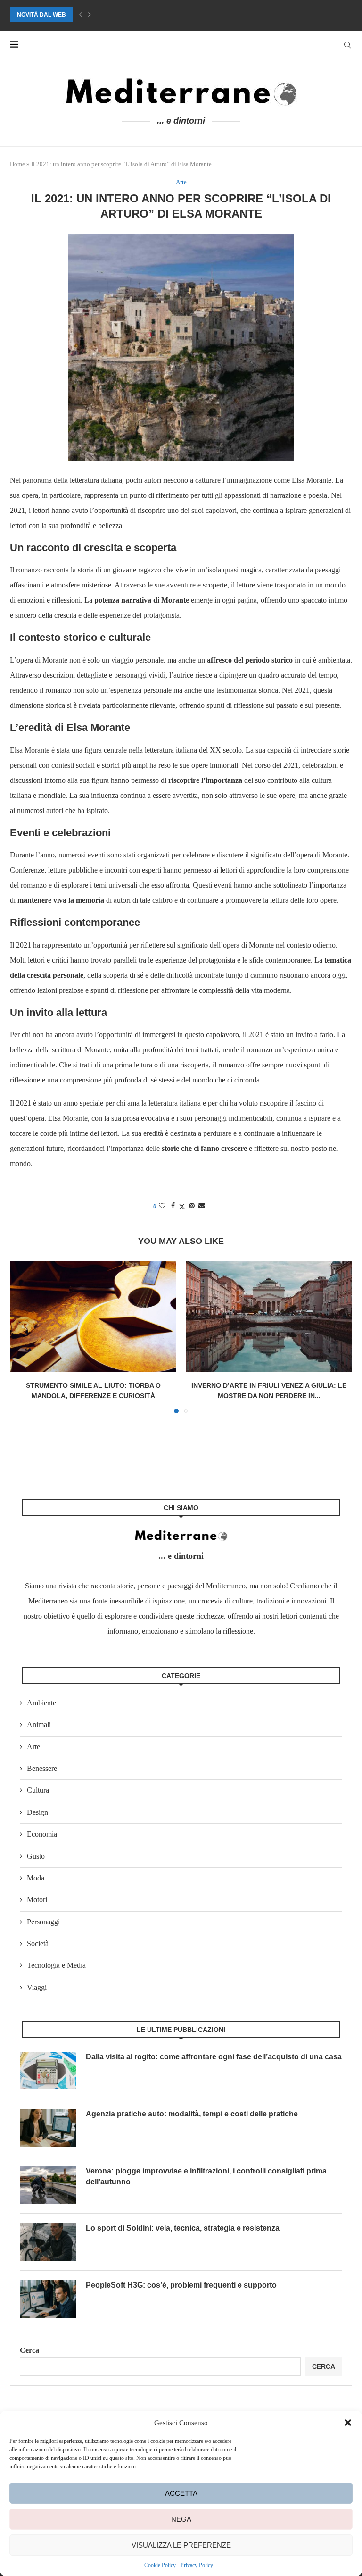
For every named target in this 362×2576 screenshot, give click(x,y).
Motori (37, 1900)
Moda (36, 1878)
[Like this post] (162, 1206)
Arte (33, 1747)
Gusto (36, 1856)
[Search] (347, 45)
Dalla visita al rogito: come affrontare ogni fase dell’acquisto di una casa (214, 2057)
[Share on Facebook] (173, 1206)
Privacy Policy (197, 2565)
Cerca (29, 2350)
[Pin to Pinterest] (192, 1206)
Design (37, 1812)
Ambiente (41, 1703)
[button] (348, 2423)
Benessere (42, 1768)
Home (17, 164)
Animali (39, 1724)
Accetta (181, 2493)
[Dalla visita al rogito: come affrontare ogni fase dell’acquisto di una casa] (48, 2071)
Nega (181, 2519)
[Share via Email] (202, 1206)
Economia (42, 1834)
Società (38, 1943)
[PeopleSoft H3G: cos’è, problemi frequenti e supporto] (48, 2299)
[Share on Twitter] (182, 1207)
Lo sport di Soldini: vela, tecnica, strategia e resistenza (183, 2228)
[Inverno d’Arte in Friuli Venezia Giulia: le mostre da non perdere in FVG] (269, 1317)
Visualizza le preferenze (181, 2545)
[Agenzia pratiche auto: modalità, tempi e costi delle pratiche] (48, 2128)
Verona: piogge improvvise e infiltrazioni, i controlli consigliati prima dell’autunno (146, 15)
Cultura (38, 1790)
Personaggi (43, 1922)
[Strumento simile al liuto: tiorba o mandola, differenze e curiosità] (93, 1317)
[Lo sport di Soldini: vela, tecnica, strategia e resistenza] (48, 2242)
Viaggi (37, 1987)
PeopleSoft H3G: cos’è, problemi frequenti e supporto (181, 2285)
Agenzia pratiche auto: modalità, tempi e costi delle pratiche (192, 2114)
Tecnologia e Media (56, 1965)
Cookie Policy (160, 2565)
